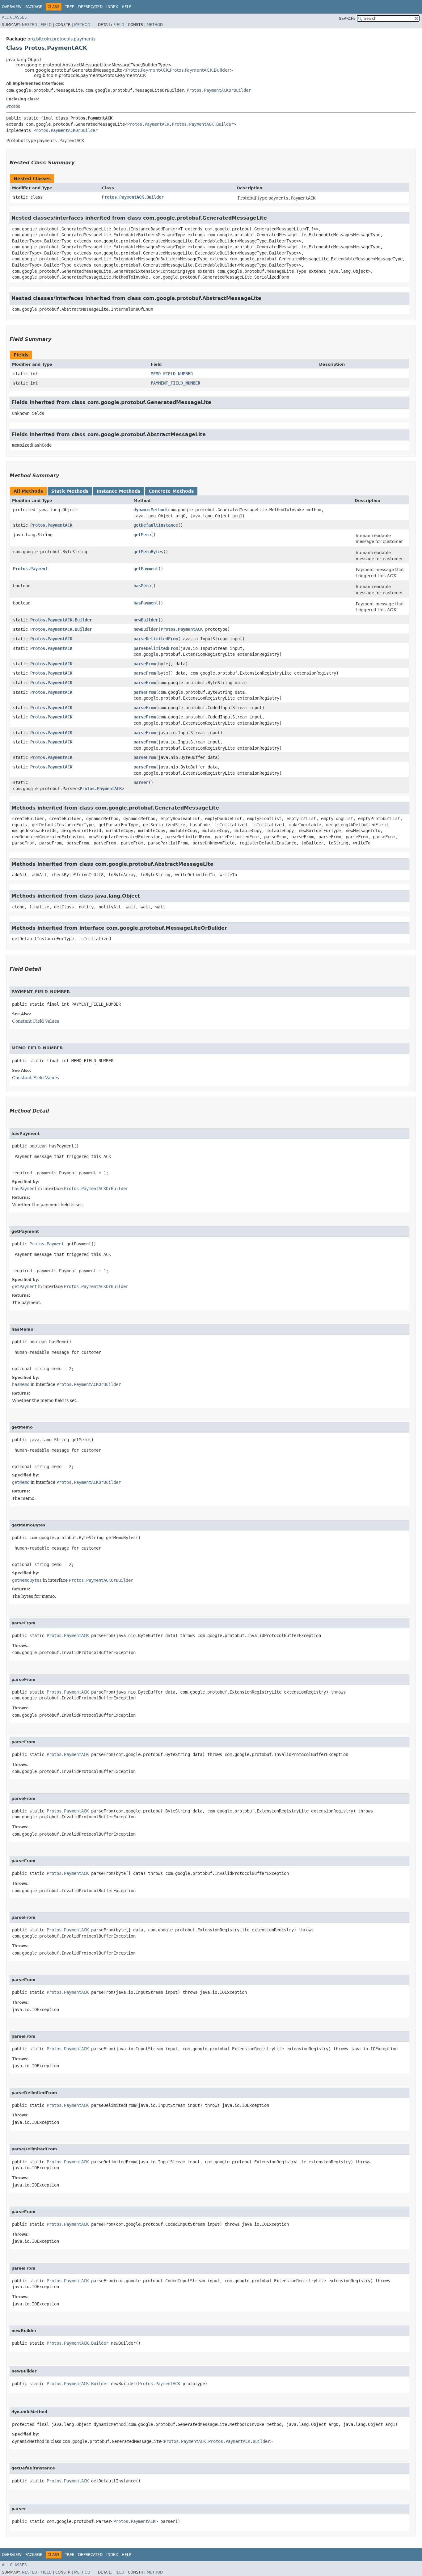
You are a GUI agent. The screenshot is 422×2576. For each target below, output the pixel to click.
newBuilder (146, 620)
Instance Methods (118, 491)
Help (127, 7)
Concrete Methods (171, 491)
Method (82, 25)
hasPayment (146, 603)
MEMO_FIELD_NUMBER (172, 374)
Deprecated (90, 7)
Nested (30, 25)
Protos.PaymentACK (147, 70)
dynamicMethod (150, 510)
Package (34, 7)
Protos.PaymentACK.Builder (200, 70)
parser (141, 782)
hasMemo (142, 586)
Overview (12, 7)
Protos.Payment (30, 569)
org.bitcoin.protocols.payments (61, 39)
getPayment (146, 569)
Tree (70, 7)
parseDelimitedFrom (156, 639)
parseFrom (145, 664)
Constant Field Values (36, 1021)
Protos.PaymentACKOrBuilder (219, 90)
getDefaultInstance (156, 525)
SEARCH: (347, 19)
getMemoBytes (148, 552)
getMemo (142, 535)
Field (46, 25)
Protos (13, 106)
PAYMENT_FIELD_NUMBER (175, 383)
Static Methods (70, 491)
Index (112, 7)
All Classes (14, 17)
